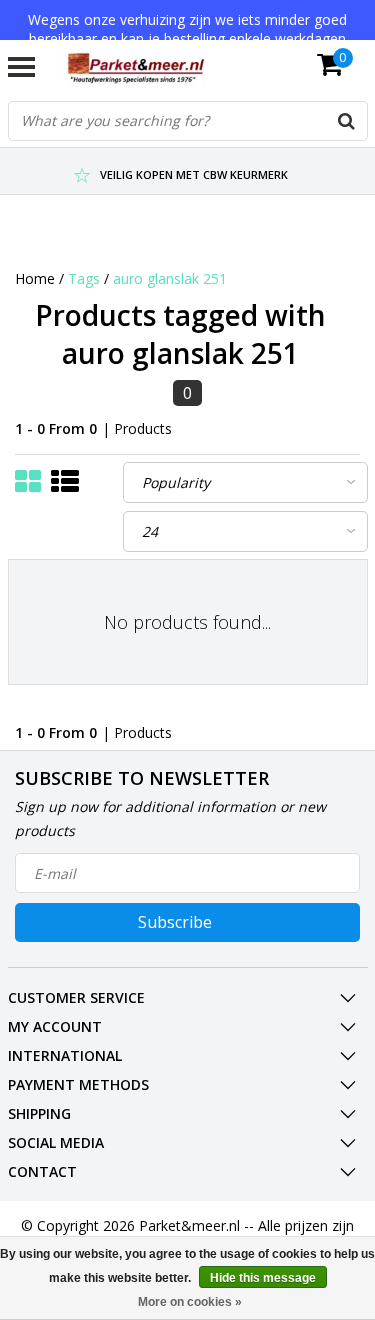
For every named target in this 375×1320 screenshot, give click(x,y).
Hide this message (263, 1278)
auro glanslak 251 (170, 278)
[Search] (347, 121)
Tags (84, 278)
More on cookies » (190, 1302)
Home (35, 278)
